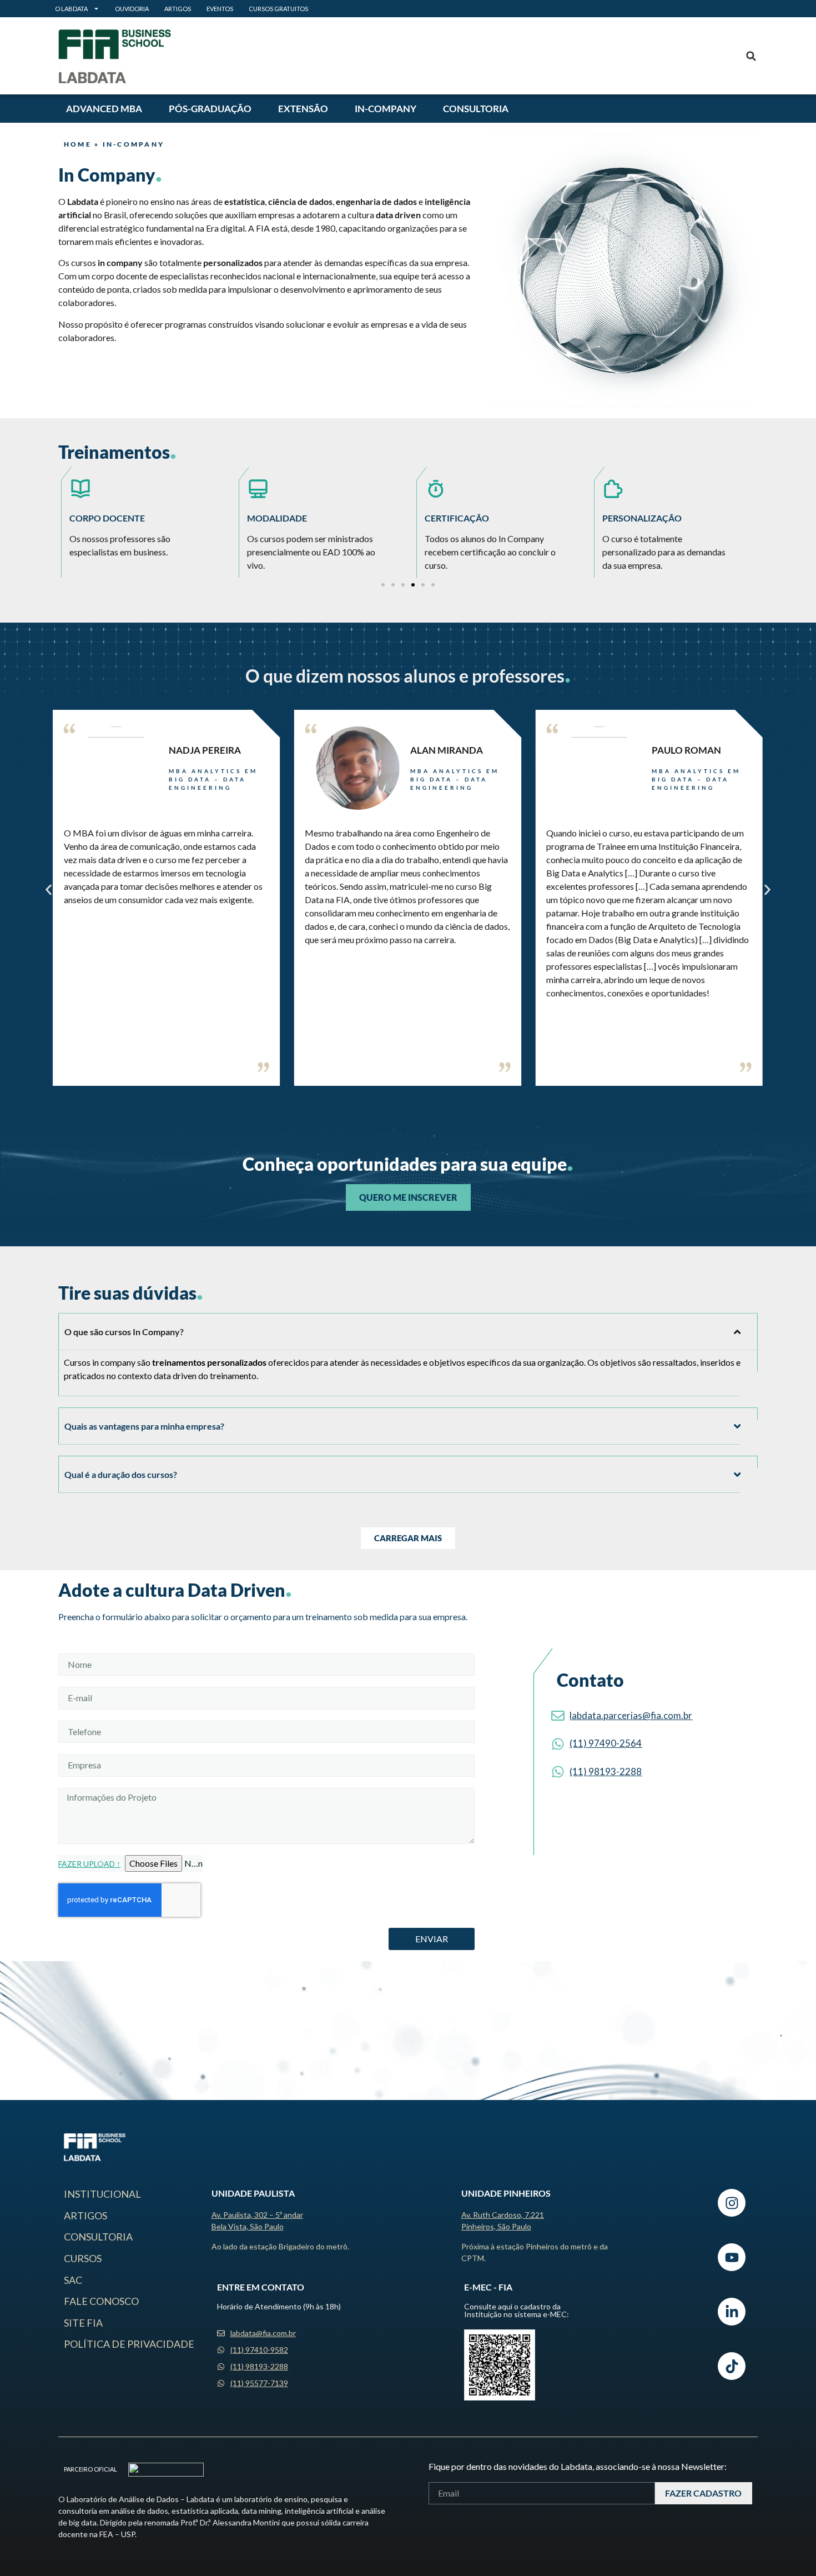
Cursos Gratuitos (278, 9)
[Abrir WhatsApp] (788, 2548)
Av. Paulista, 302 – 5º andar (257, 2215)
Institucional (102, 2194)
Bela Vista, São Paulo (248, 2226)
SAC (73, 2280)
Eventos (220, 9)
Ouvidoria (132, 9)
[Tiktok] (732, 2366)
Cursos (83, 2258)
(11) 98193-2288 (606, 1771)
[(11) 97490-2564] (558, 1744)
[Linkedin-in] (732, 2312)
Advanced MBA (104, 109)
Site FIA (83, 2323)
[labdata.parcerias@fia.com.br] (558, 1716)
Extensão (303, 109)
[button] (751, 56)
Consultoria (476, 109)
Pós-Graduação (210, 109)
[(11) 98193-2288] (558, 1772)
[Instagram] (732, 2203)
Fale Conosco (101, 2301)
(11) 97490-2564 (606, 1743)
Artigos (178, 9)
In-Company (386, 109)
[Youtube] (732, 2257)
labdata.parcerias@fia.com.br (631, 1715)
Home (78, 144)
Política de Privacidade (129, 2344)
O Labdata (71, 9)
